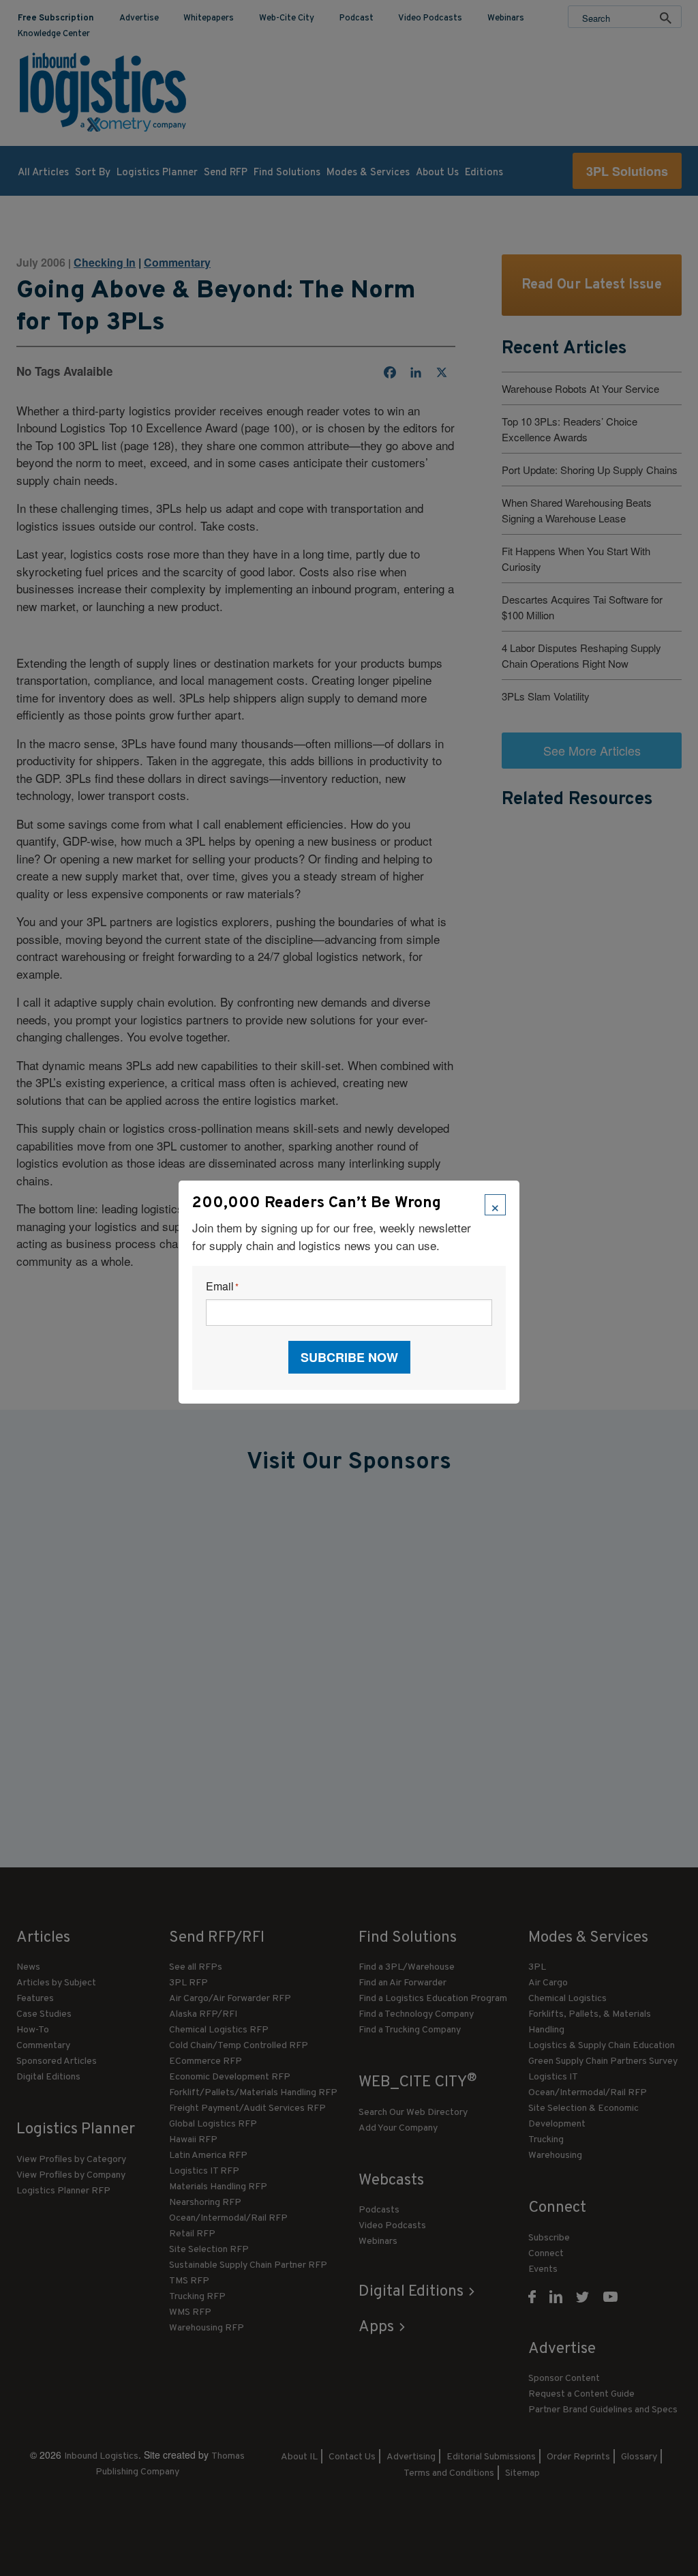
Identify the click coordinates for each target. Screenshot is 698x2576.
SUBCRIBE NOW (349, 1357)
